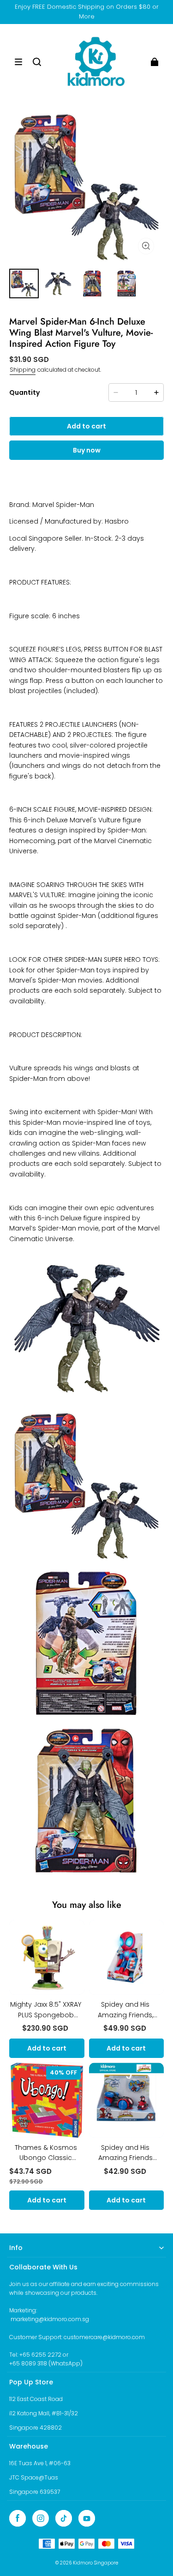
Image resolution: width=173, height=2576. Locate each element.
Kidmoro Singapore (95, 2563)
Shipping (23, 370)
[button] (18, 62)
